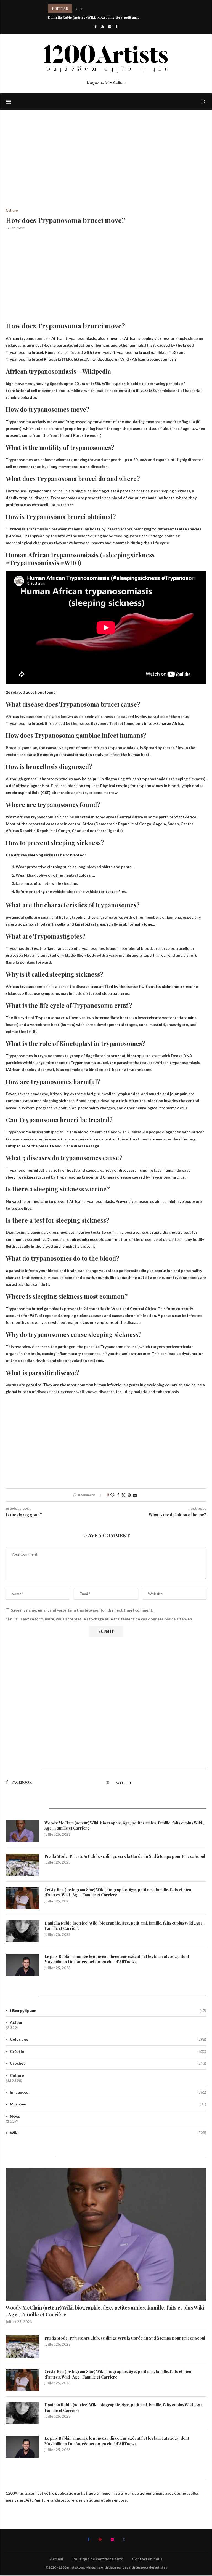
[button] (76, 9)
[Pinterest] (102, 27)
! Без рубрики (108, 2010)
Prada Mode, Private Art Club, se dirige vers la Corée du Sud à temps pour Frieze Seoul (125, 1856)
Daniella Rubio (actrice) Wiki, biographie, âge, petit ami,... (95, 9)
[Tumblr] (117, 27)
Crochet (108, 2063)
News (15, 2116)
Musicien (108, 2104)
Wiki (108, 2133)
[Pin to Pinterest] (129, 1495)
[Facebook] (95, 27)
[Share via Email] (135, 1495)
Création (108, 2051)
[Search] (203, 102)
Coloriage (108, 2039)
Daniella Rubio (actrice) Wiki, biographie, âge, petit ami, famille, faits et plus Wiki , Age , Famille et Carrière (124, 1926)
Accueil (57, 2559)
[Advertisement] (106, 167)
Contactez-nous (147, 2559)
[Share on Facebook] (118, 1495)
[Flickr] (110, 27)
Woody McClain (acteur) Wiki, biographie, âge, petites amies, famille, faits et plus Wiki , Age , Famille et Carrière (124, 1826)
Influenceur (108, 2092)
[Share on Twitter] (123, 1495)
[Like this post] (112, 1495)
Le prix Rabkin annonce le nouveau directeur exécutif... (92, 17)
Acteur (16, 2022)
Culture (17, 2075)
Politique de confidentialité (98, 2559)
